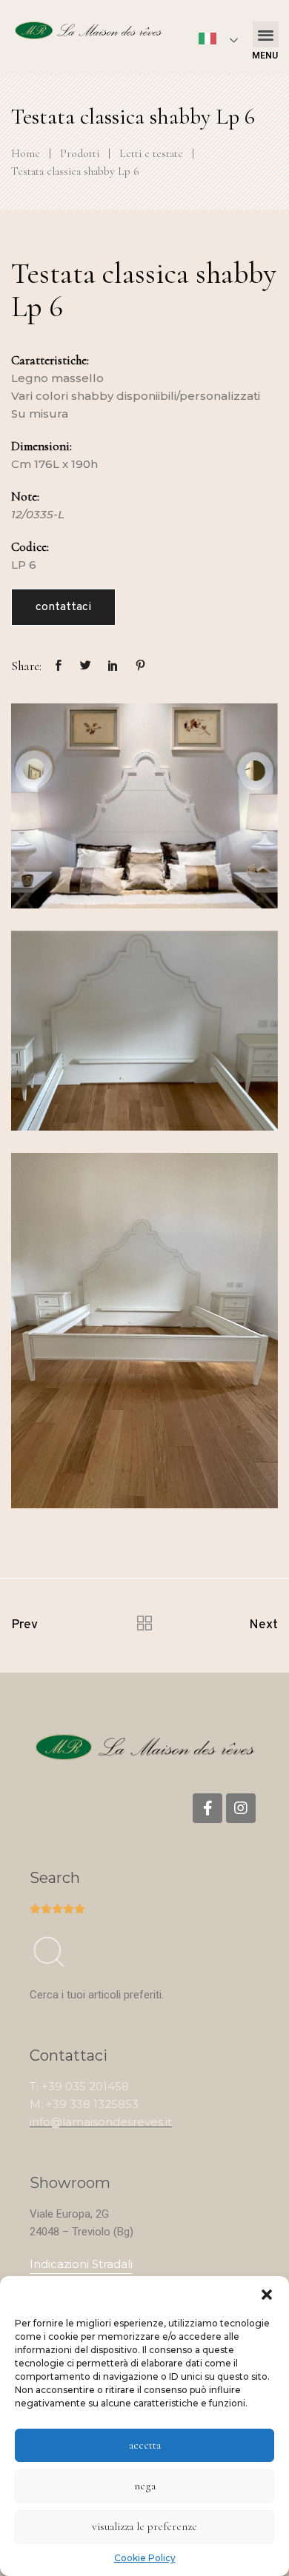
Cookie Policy (145, 2558)
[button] (267, 2295)
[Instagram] (241, 1808)
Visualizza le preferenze (144, 2526)
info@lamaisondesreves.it (101, 2122)
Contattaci (63, 607)
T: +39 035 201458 (79, 2086)
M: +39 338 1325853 (84, 2104)
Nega (145, 2486)
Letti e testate (151, 153)
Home (26, 153)
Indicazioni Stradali (81, 2264)
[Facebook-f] (207, 1808)
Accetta (145, 2445)
